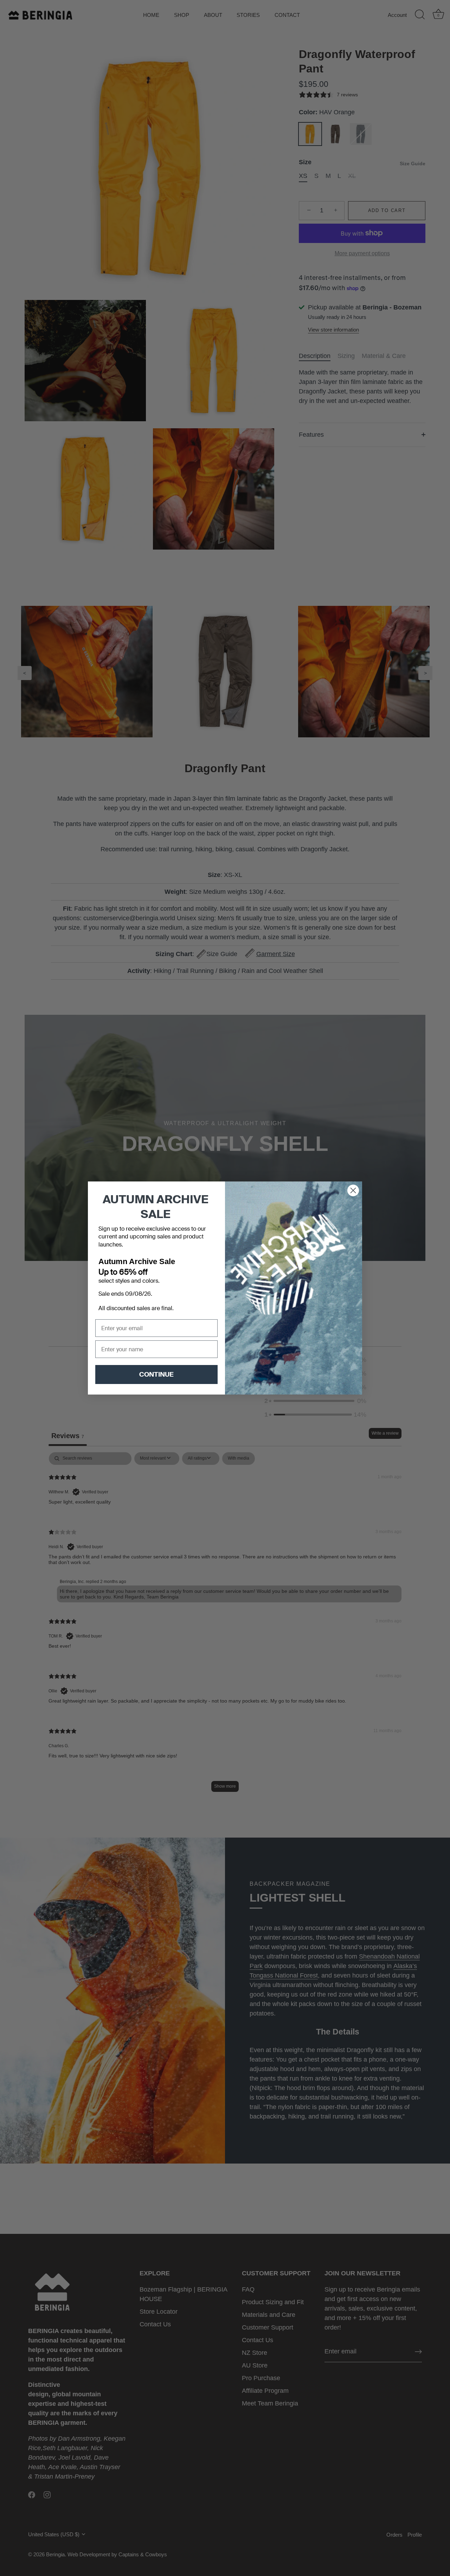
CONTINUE (156, 1374)
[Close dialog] (353, 1190)
